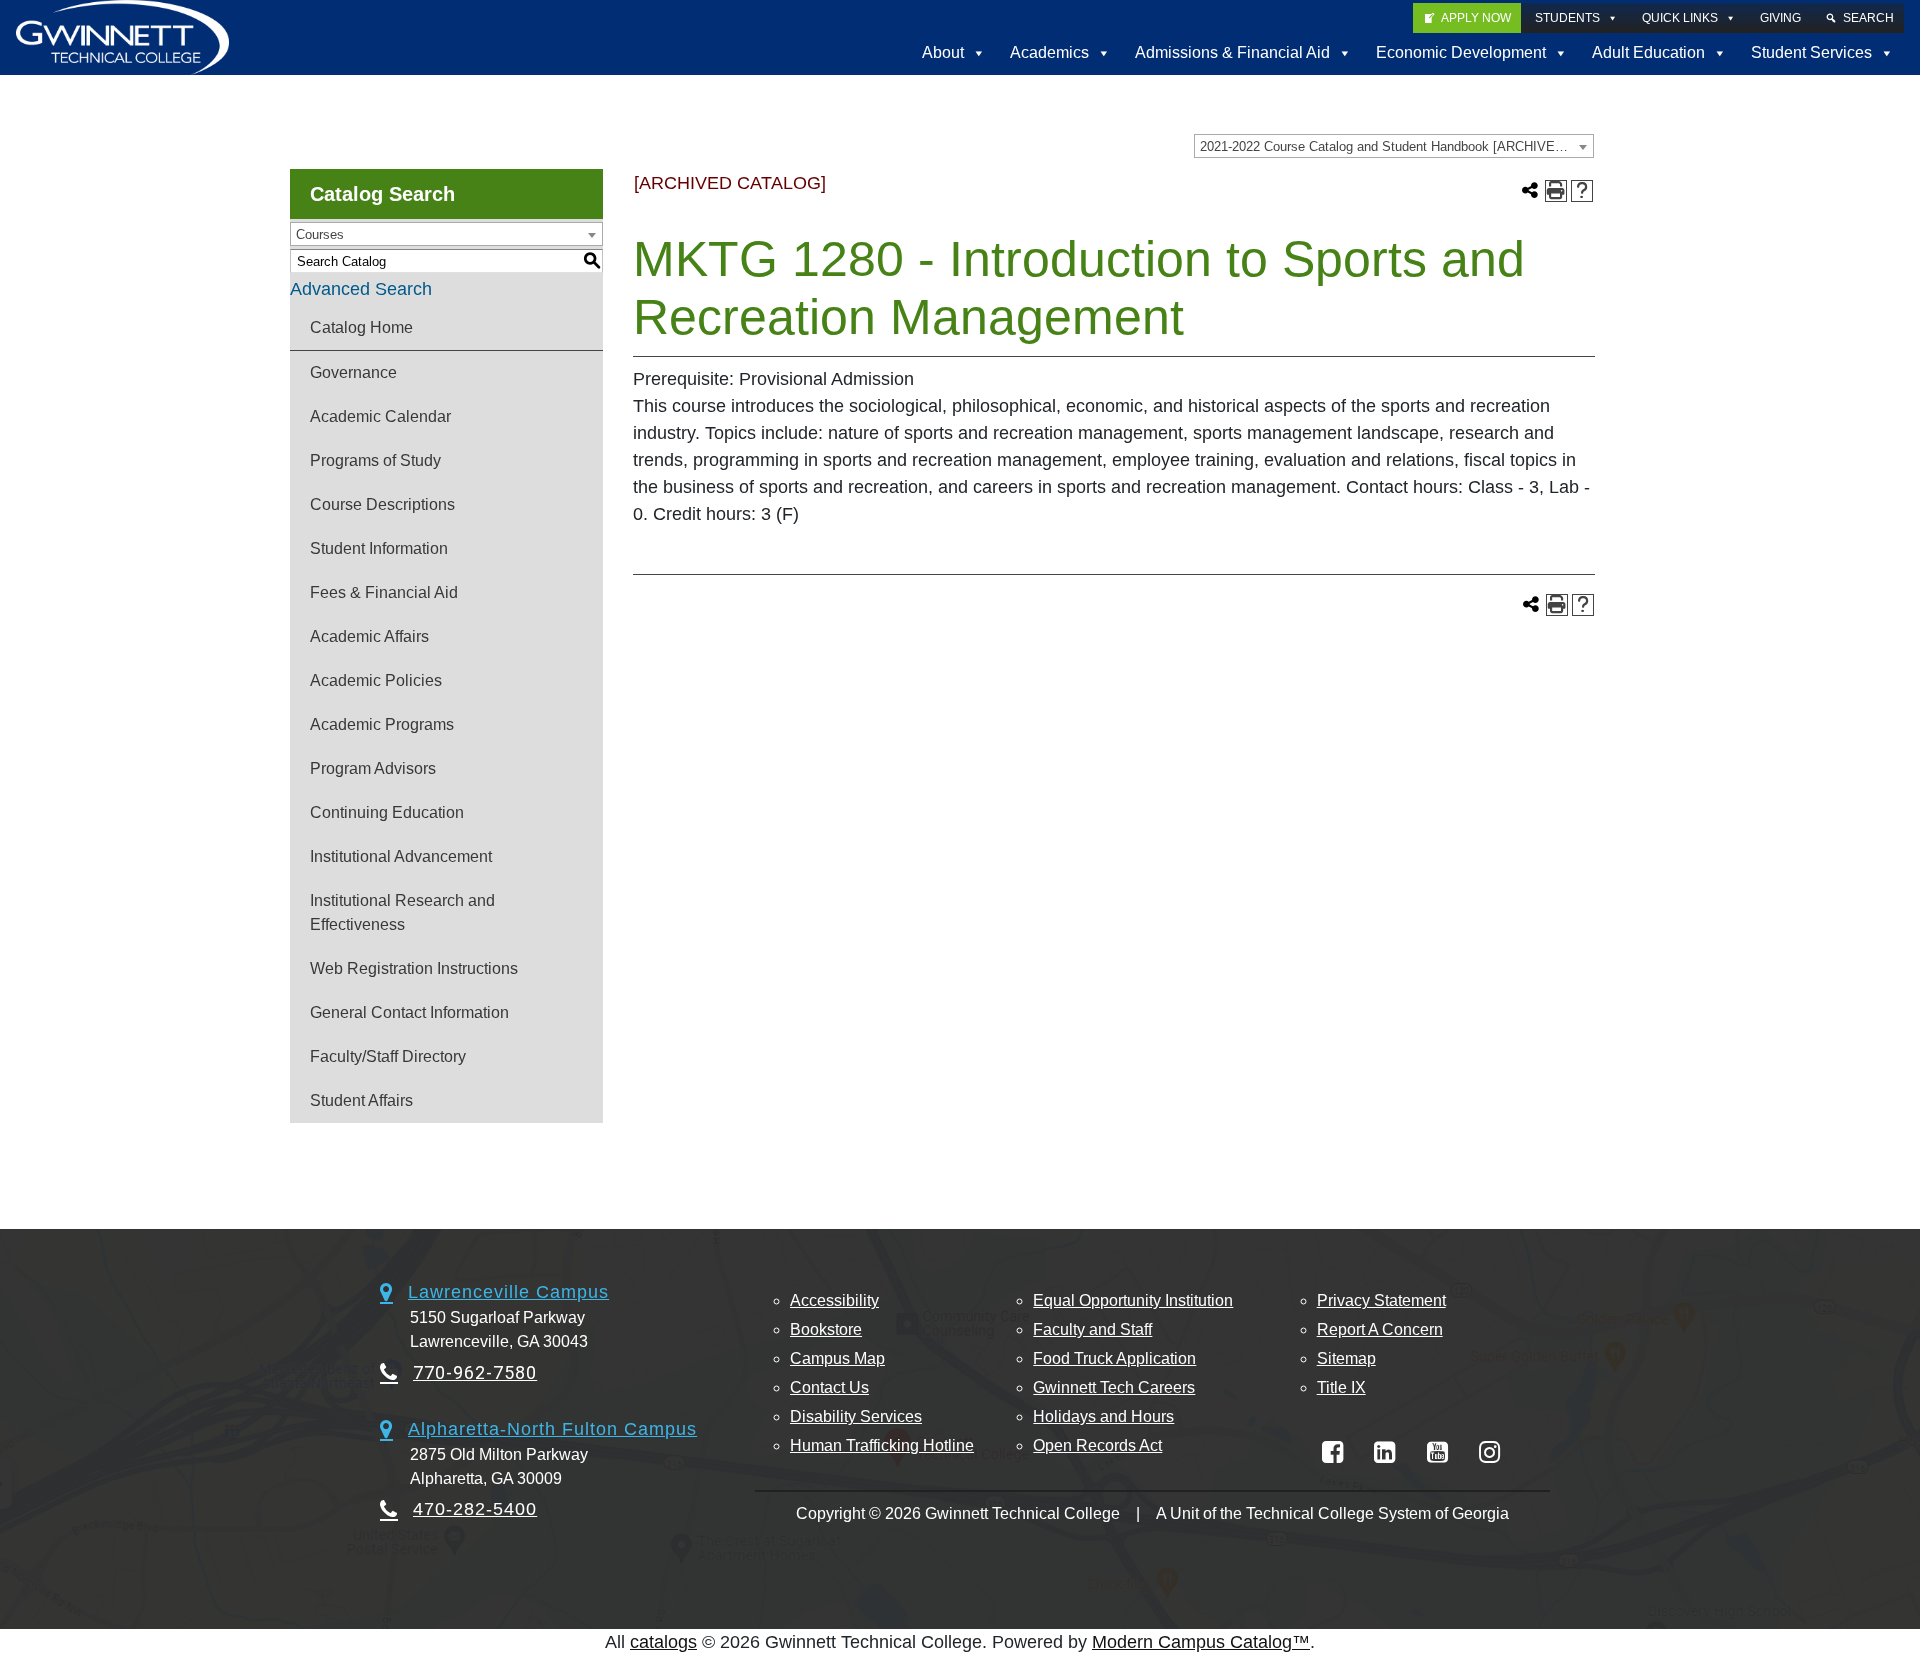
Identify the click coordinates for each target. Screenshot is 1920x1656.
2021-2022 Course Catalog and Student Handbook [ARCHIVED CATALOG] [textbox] (1396, 146)
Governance (353, 372)
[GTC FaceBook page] (1332, 1452)
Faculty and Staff (1092, 1329)
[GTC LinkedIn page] (1384, 1452)
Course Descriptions (382, 504)
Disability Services (856, 1416)
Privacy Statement (1381, 1300)
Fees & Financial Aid (384, 592)
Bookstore (826, 1329)
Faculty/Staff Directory (388, 1056)
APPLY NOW (1476, 18)
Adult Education (1648, 52)
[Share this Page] (1530, 191)
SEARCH (1868, 18)
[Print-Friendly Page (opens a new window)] (1556, 191)
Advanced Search (361, 289)
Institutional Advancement (401, 856)
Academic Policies (376, 680)
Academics (1049, 52)
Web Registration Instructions (414, 968)
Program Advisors (373, 768)
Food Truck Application (1114, 1358)
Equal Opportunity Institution (1133, 1300)
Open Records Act (1097, 1445)
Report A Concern (1380, 1329)
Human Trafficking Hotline (882, 1445)
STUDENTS (1567, 18)
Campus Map (837, 1358)
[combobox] (1394, 146)
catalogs (663, 1642)
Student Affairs (361, 1100)
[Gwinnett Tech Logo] (122, 37)
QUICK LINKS (1680, 18)
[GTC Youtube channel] (1437, 1452)
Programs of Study (375, 460)
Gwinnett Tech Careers (1114, 1387)
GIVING (1780, 18)
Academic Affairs (369, 636)
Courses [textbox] (320, 234)
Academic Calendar (380, 416)
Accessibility (834, 1300)
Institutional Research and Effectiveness (402, 912)
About (943, 52)
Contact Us (829, 1387)
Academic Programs (382, 724)
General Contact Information (409, 1012)
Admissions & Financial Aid (1232, 52)
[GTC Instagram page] (1489, 1452)
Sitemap (1346, 1358)
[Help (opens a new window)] (1582, 191)
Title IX (1341, 1387)
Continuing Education (387, 812)
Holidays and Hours (1103, 1416)
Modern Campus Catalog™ (1201, 1642)
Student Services (1811, 52)
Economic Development (1461, 52)
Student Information (379, 548)
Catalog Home (361, 327)
